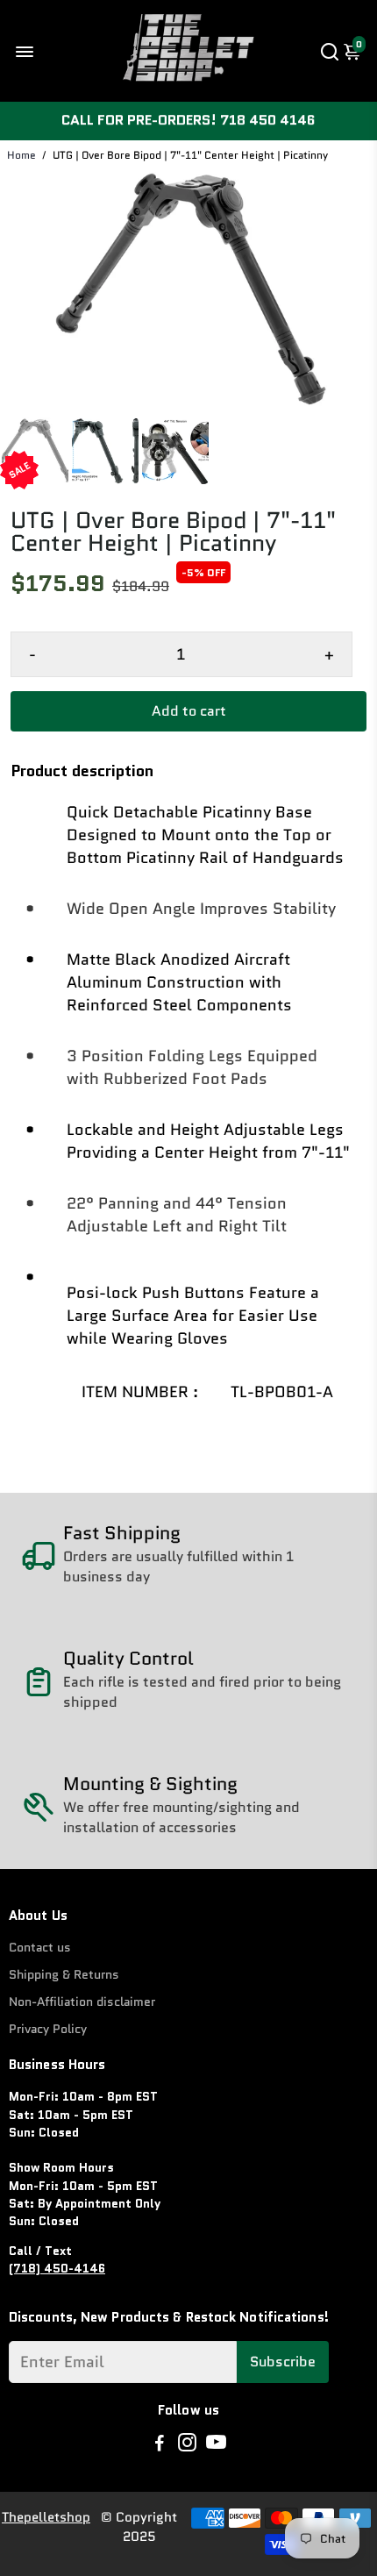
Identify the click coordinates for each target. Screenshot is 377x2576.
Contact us (40, 1948)
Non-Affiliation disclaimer (82, 2002)
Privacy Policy (48, 2029)
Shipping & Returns (64, 1975)
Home (21, 155)
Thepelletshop (46, 2517)
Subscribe (283, 2362)
